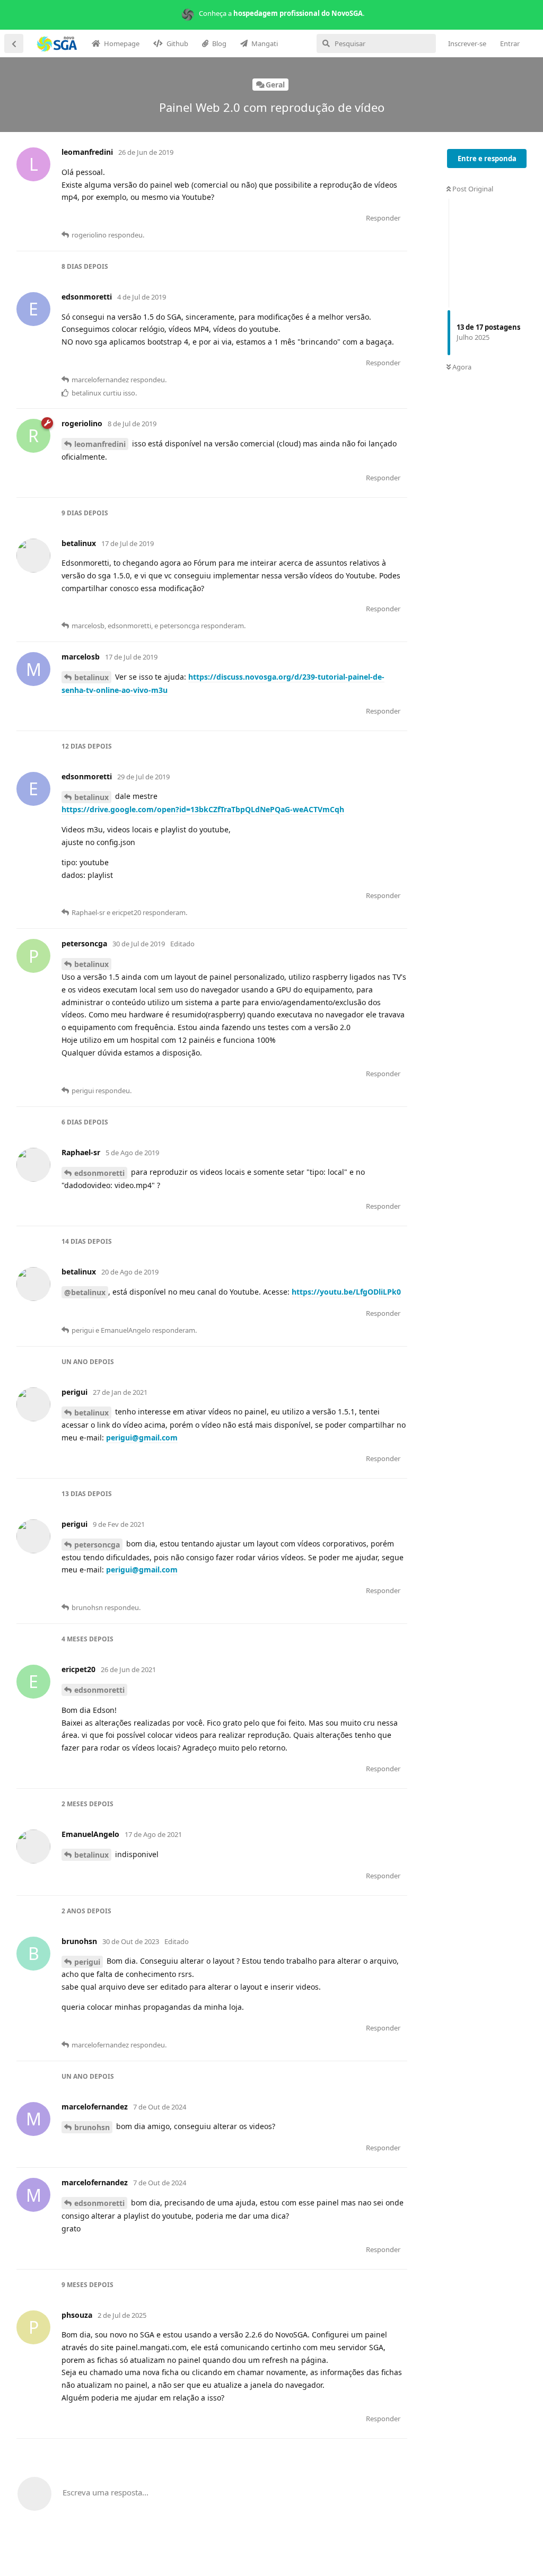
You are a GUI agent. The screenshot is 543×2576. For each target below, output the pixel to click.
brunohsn (92, 2127)
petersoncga (97, 1545)
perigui (87, 1962)
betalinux (91, 677)
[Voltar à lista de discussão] (14, 43)
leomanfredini (100, 444)
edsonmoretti (99, 1173)
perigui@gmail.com (142, 1438)
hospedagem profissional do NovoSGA (298, 13)
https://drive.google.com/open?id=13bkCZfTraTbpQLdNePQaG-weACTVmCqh (203, 809)
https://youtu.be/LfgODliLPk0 (346, 1292)
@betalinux (85, 1292)
